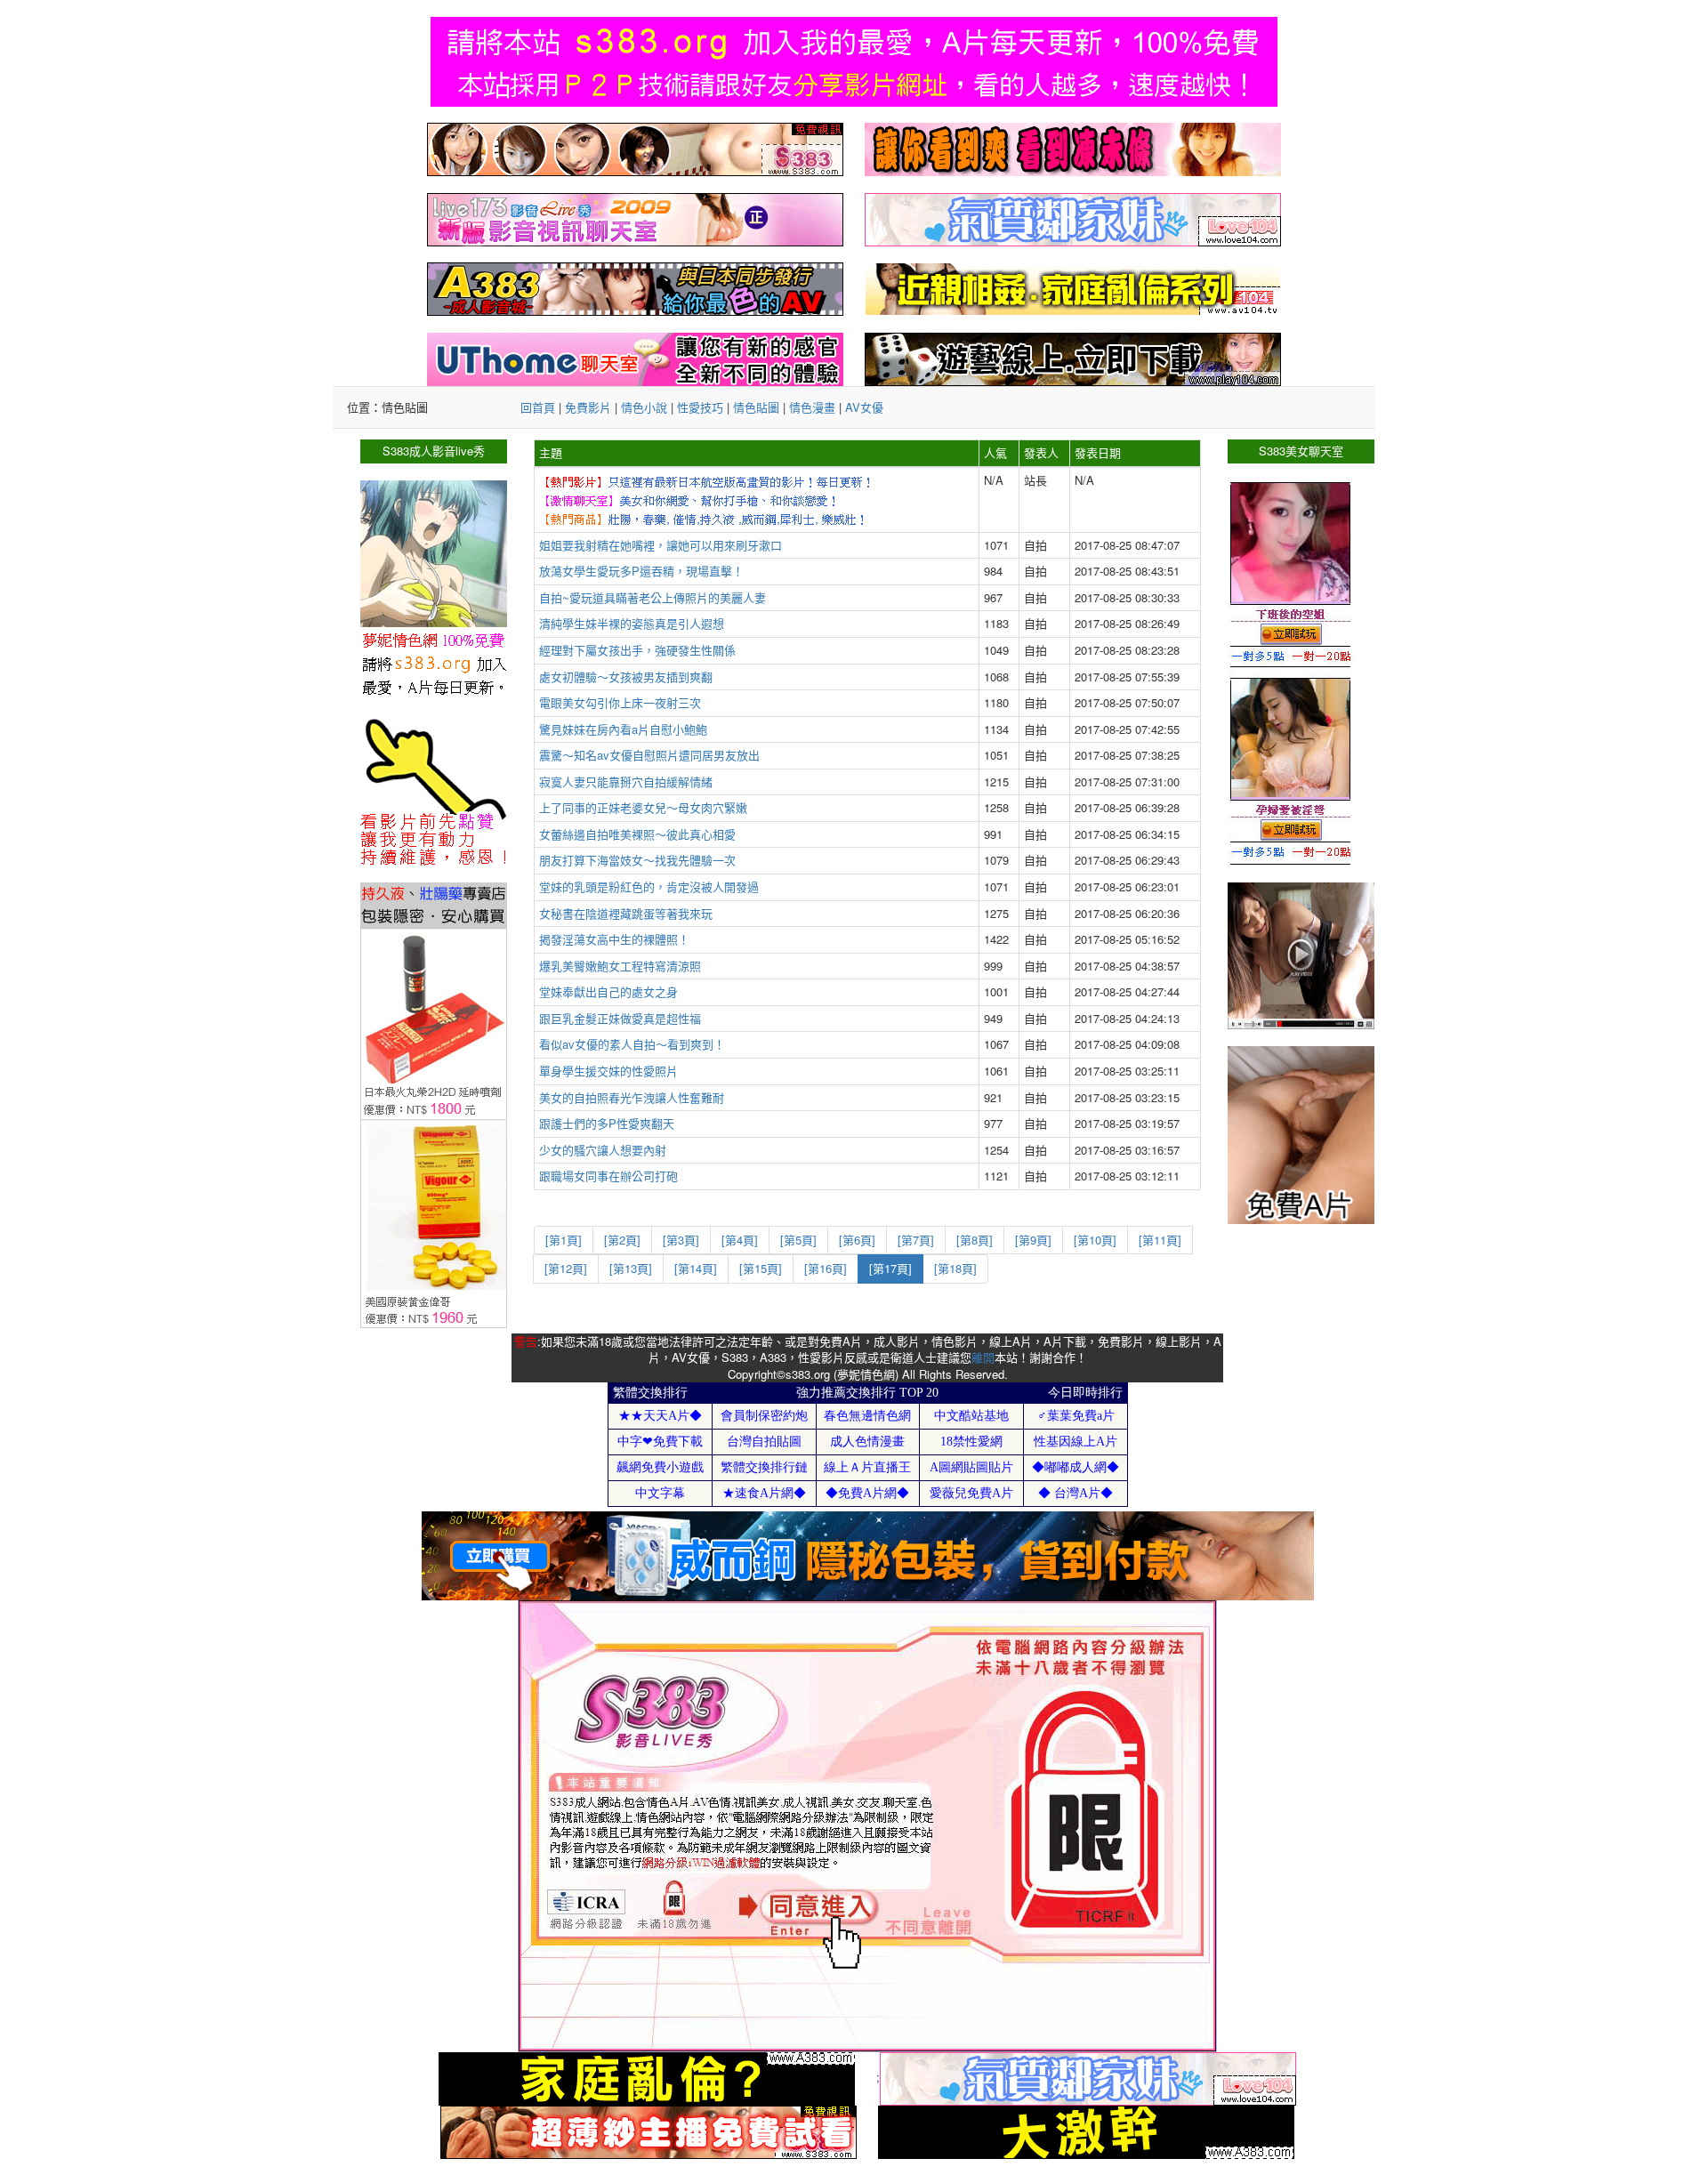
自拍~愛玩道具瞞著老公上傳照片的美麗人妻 (653, 597)
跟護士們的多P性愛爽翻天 (607, 1123)
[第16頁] (826, 1268)
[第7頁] (916, 1240)
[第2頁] (622, 1240)
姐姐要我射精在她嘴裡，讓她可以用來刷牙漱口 (661, 545)
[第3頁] (681, 1240)
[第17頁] (890, 1268)
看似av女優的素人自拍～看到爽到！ (632, 1044)
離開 (983, 1357)
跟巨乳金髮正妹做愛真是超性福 (620, 1018)
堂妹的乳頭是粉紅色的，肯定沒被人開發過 (649, 886)
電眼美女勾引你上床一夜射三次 (620, 702)
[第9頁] (1033, 1240)
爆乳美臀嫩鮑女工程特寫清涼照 (620, 966)
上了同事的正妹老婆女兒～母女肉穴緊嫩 (643, 807)
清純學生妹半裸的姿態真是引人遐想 (632, 623)
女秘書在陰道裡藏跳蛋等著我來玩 (626, 913)
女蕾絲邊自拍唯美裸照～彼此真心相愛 (637, 834)
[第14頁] (696, 1268)
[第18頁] (955, 1268)
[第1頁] (564, 1240)
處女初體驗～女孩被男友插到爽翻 (626, 677)
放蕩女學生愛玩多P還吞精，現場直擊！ (641, 571)
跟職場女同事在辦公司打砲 (608, 1176)
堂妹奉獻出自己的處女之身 (608, 991)
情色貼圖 (756, 407)
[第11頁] (1160, 1240)
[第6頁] (857, 1240)
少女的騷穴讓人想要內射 (603, 1150)
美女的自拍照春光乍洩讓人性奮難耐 (632, 1097)
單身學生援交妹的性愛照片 (608, 1071)
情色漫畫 (812, 407)
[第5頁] (798, 1240)
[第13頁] (631, 1268)
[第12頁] (566, 1268)
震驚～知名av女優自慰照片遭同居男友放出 (649, 755)
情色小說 (644, 407)
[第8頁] (975, 1240)
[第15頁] (761, 1268)
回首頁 (538, 407)
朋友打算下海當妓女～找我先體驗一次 (637, 860)
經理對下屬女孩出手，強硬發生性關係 (637, 650)
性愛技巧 (700, 407)
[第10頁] (1095, 1240)
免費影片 (588, 407)
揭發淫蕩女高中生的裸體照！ (614, 939)
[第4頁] (740, 1240)
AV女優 (864, 407)
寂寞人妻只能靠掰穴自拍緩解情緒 (626, 781)
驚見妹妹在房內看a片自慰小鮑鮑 (623, 729)
